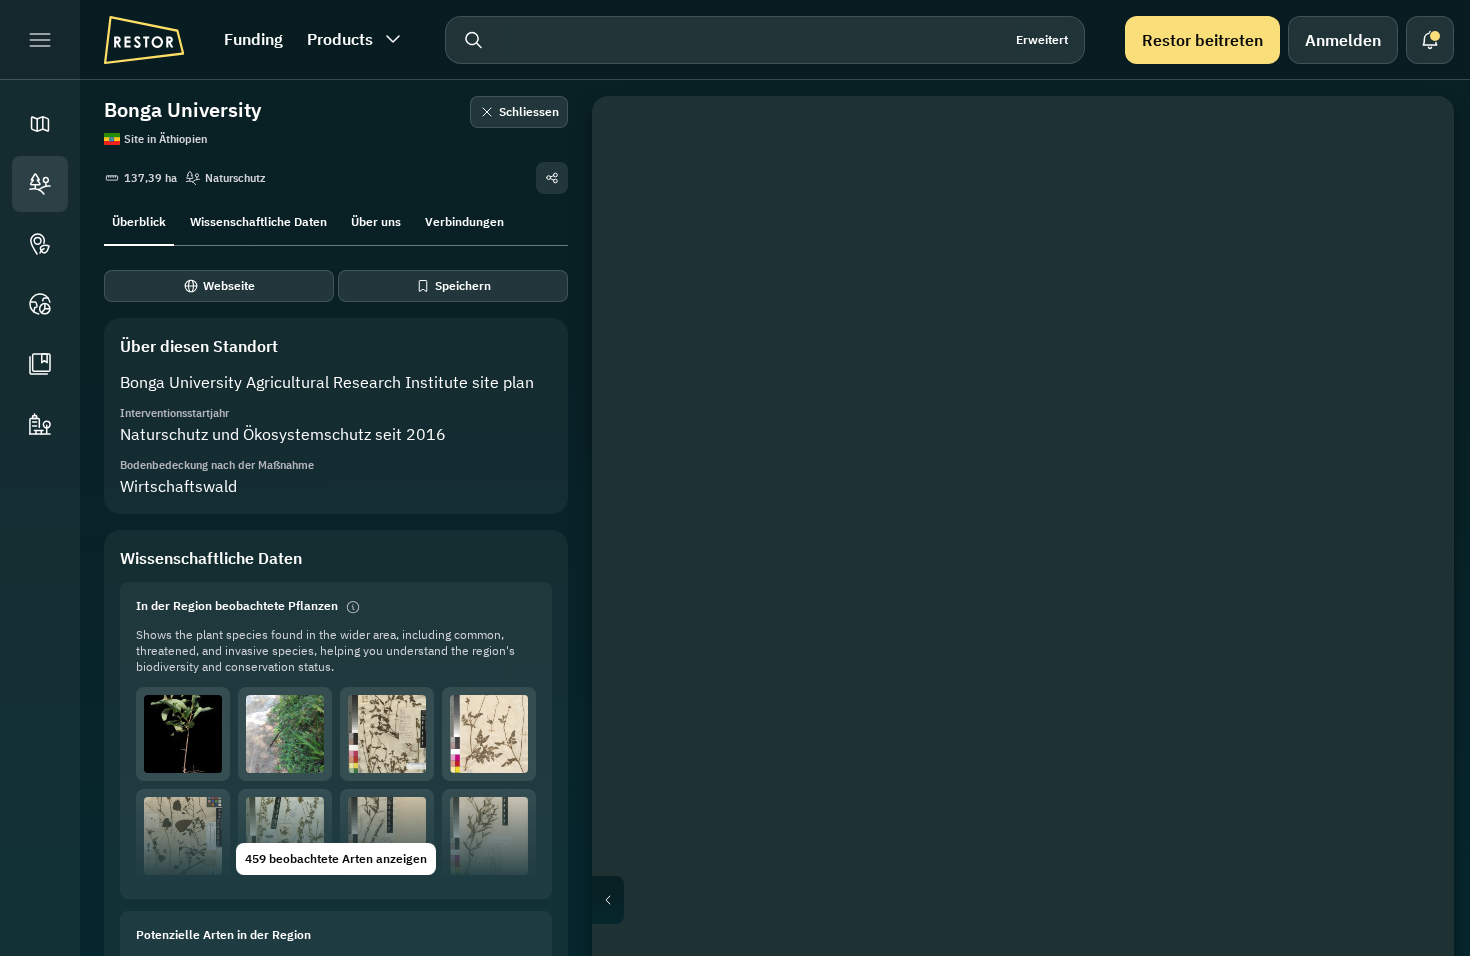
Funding (253, 39)
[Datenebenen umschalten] (1410, 188)
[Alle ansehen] (1410, 284)
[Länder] (40, 304)
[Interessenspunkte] (40, 244)
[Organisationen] (40, 424)
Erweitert (1042, 39)
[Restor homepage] (144, 40)
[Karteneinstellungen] (1410, 236)
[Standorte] (40, 184)
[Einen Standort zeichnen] (1410, 140)
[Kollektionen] (40, 364)
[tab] (139, 220)
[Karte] (40, 124)
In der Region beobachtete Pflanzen (237, 605)
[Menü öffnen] (40, 40)
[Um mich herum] (1410, 332)
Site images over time (1039, 900)
